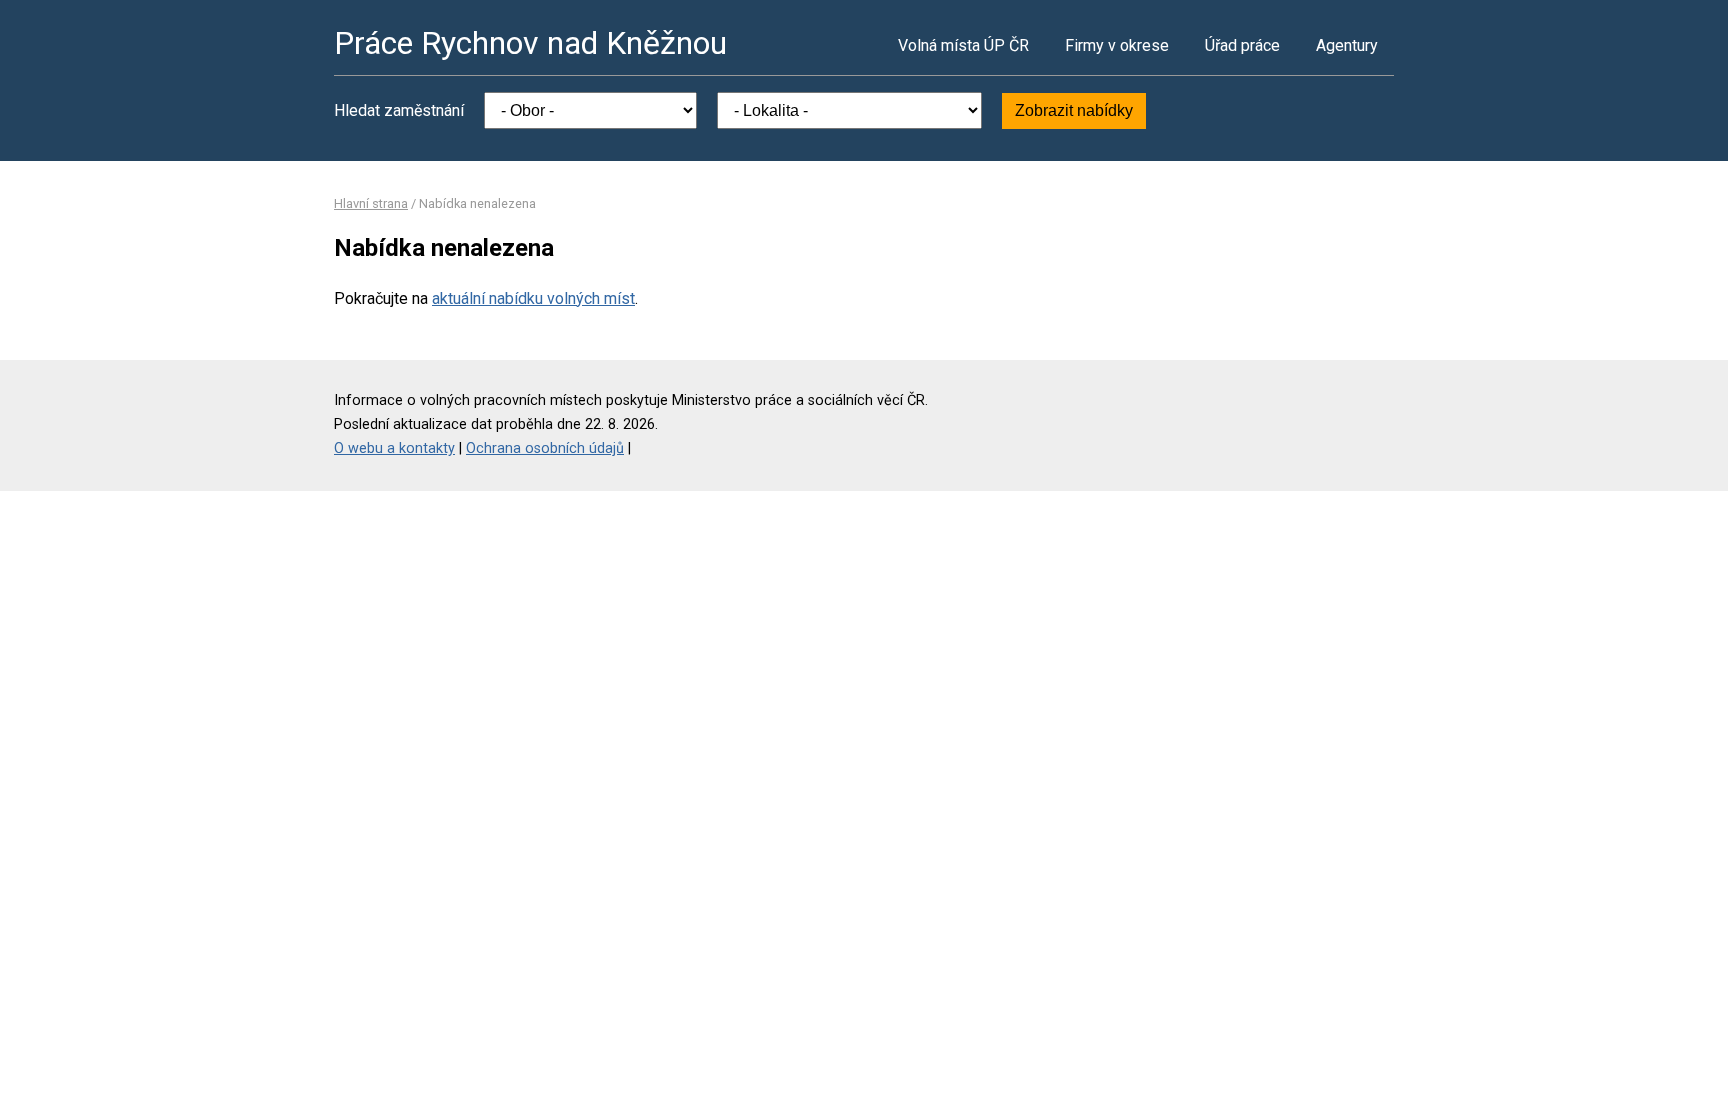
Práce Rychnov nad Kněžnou (530, 43)
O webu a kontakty (394, 448)
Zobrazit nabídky (1074, 110)
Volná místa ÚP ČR (963, 45)
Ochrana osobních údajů (545, 448)
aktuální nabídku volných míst (533, 298)
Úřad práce (1242, 45)
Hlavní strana (371, 203)
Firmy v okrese (1117, 45)
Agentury (1347, 45)
